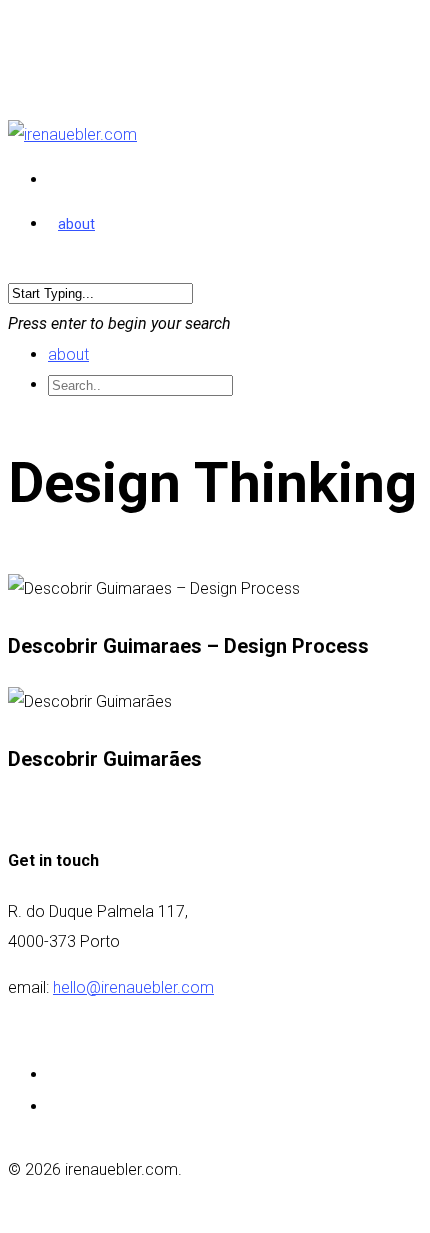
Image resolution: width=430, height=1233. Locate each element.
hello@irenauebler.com (133, 987)
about (76, 224)
